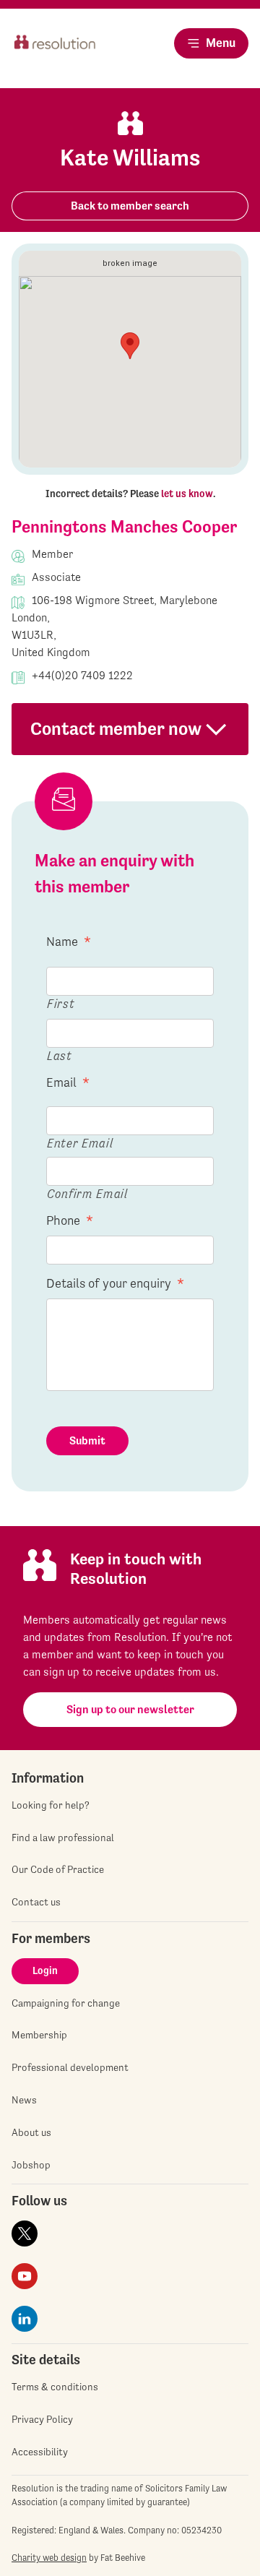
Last (60, 1055)
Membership (39, 2035)
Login (45, 1970)
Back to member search (130, 206)
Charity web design (49, 2558)
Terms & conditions (55, 2387)
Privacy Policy (42, 2419)
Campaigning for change (66, 2003)
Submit (87, 1440)
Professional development (70, 2067)
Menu (221, 43)
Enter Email (80, 1143)
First (61, 1003)
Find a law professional (63, 1838)
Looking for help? (51, 1805)
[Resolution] (55, 55)
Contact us (36, 1902)
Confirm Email (87, 1193)
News (24, 2100)
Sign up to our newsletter (130, 1709)
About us (31, 2132)
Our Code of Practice (58, 1869)
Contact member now (116, 729)
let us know (187, 494)
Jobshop (31, 2165)
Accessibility (40, 2452)
